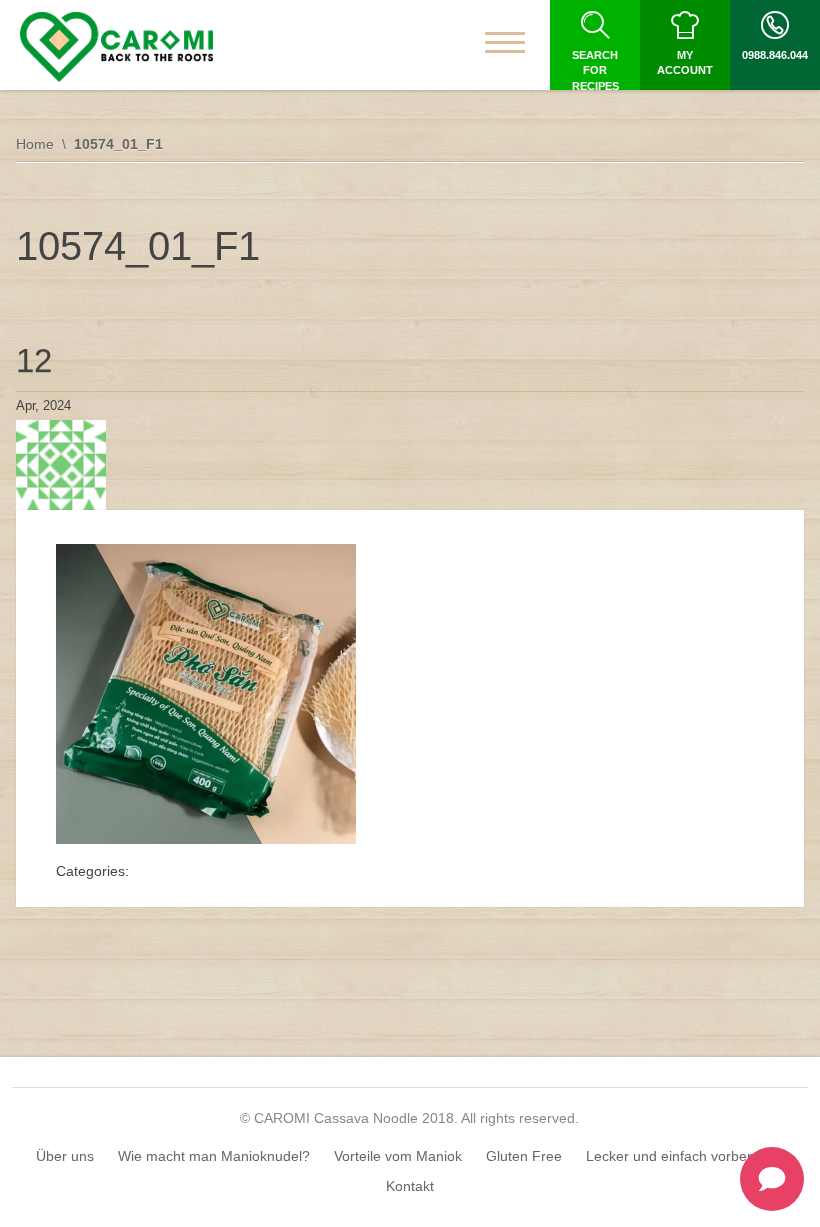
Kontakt (410, 1186)
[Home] (116, 47)
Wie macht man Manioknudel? (214, 1156)
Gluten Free (524, 1156)
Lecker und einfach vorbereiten (684, 1156)
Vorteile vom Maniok (398, 1156)
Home (35, 144)
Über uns (65, 1156)
